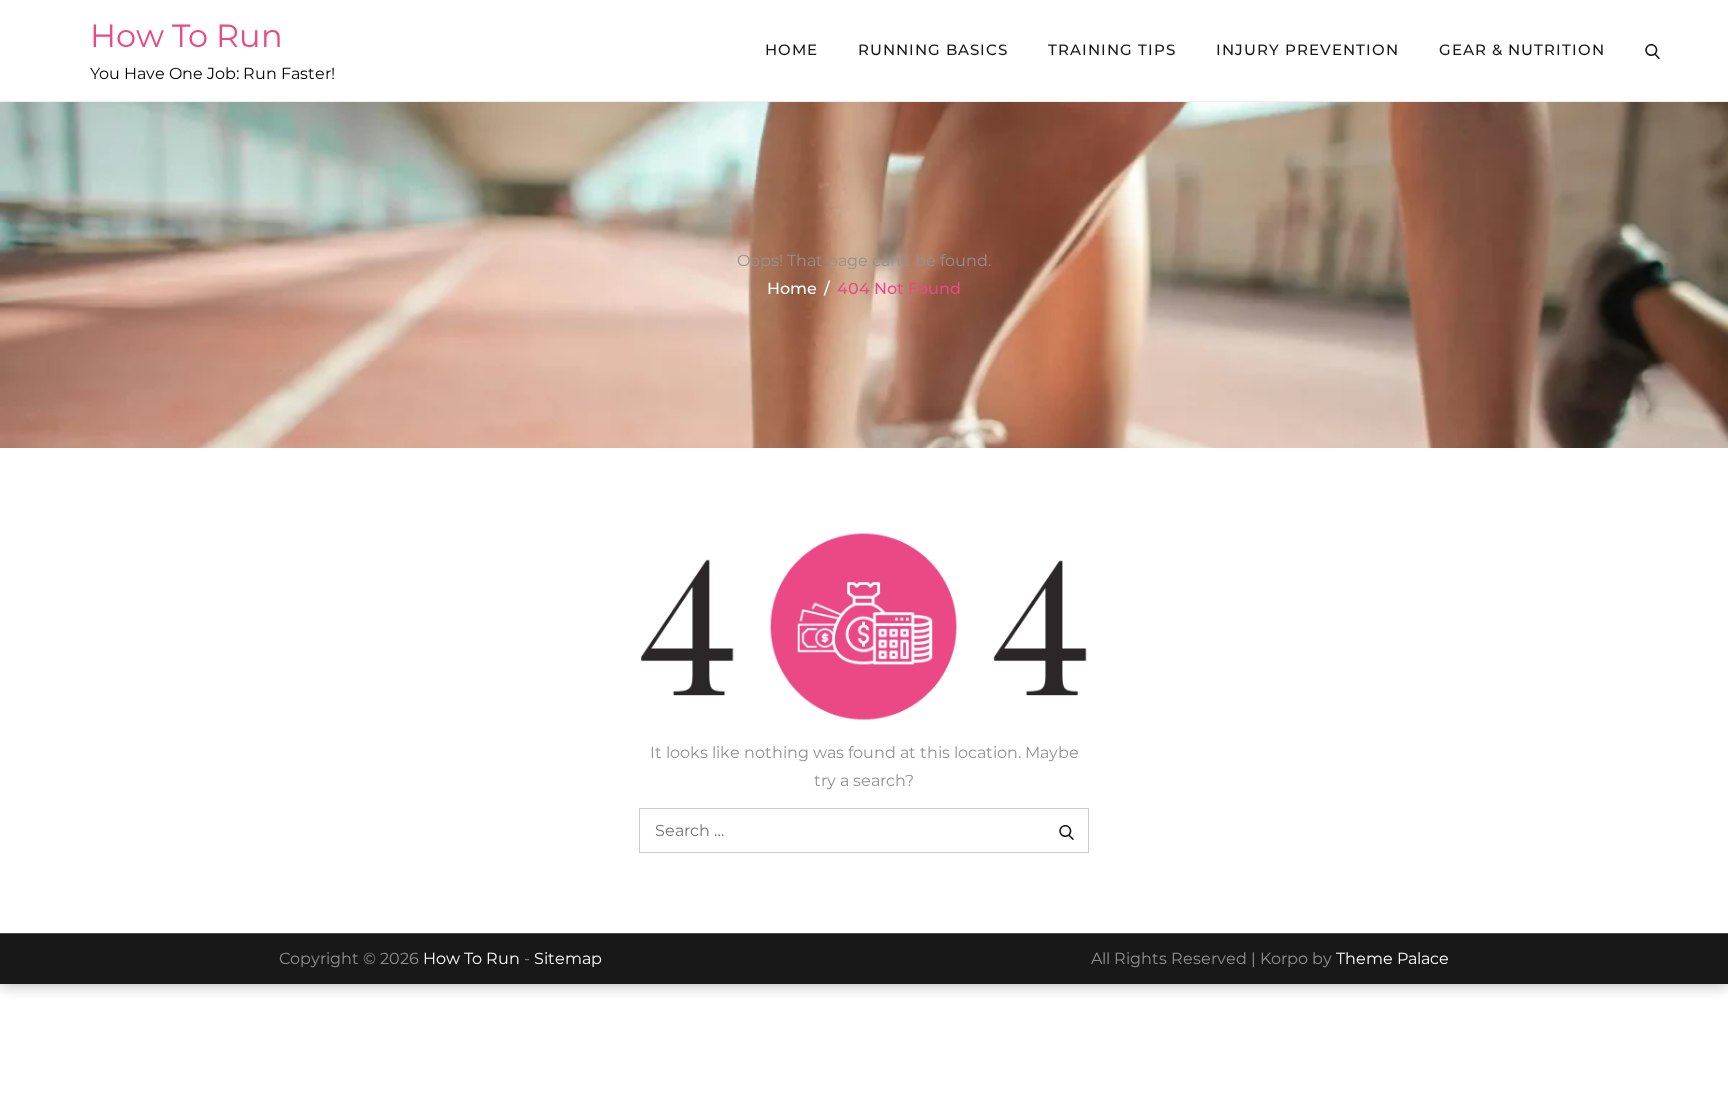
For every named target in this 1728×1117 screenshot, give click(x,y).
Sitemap (568, 958)
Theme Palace (1392, 958)
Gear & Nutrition (1522, 49)
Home (791, 49)
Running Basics (933, 49)
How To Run (186, 35)
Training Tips (1112, 49)
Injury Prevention (1307, 49)
